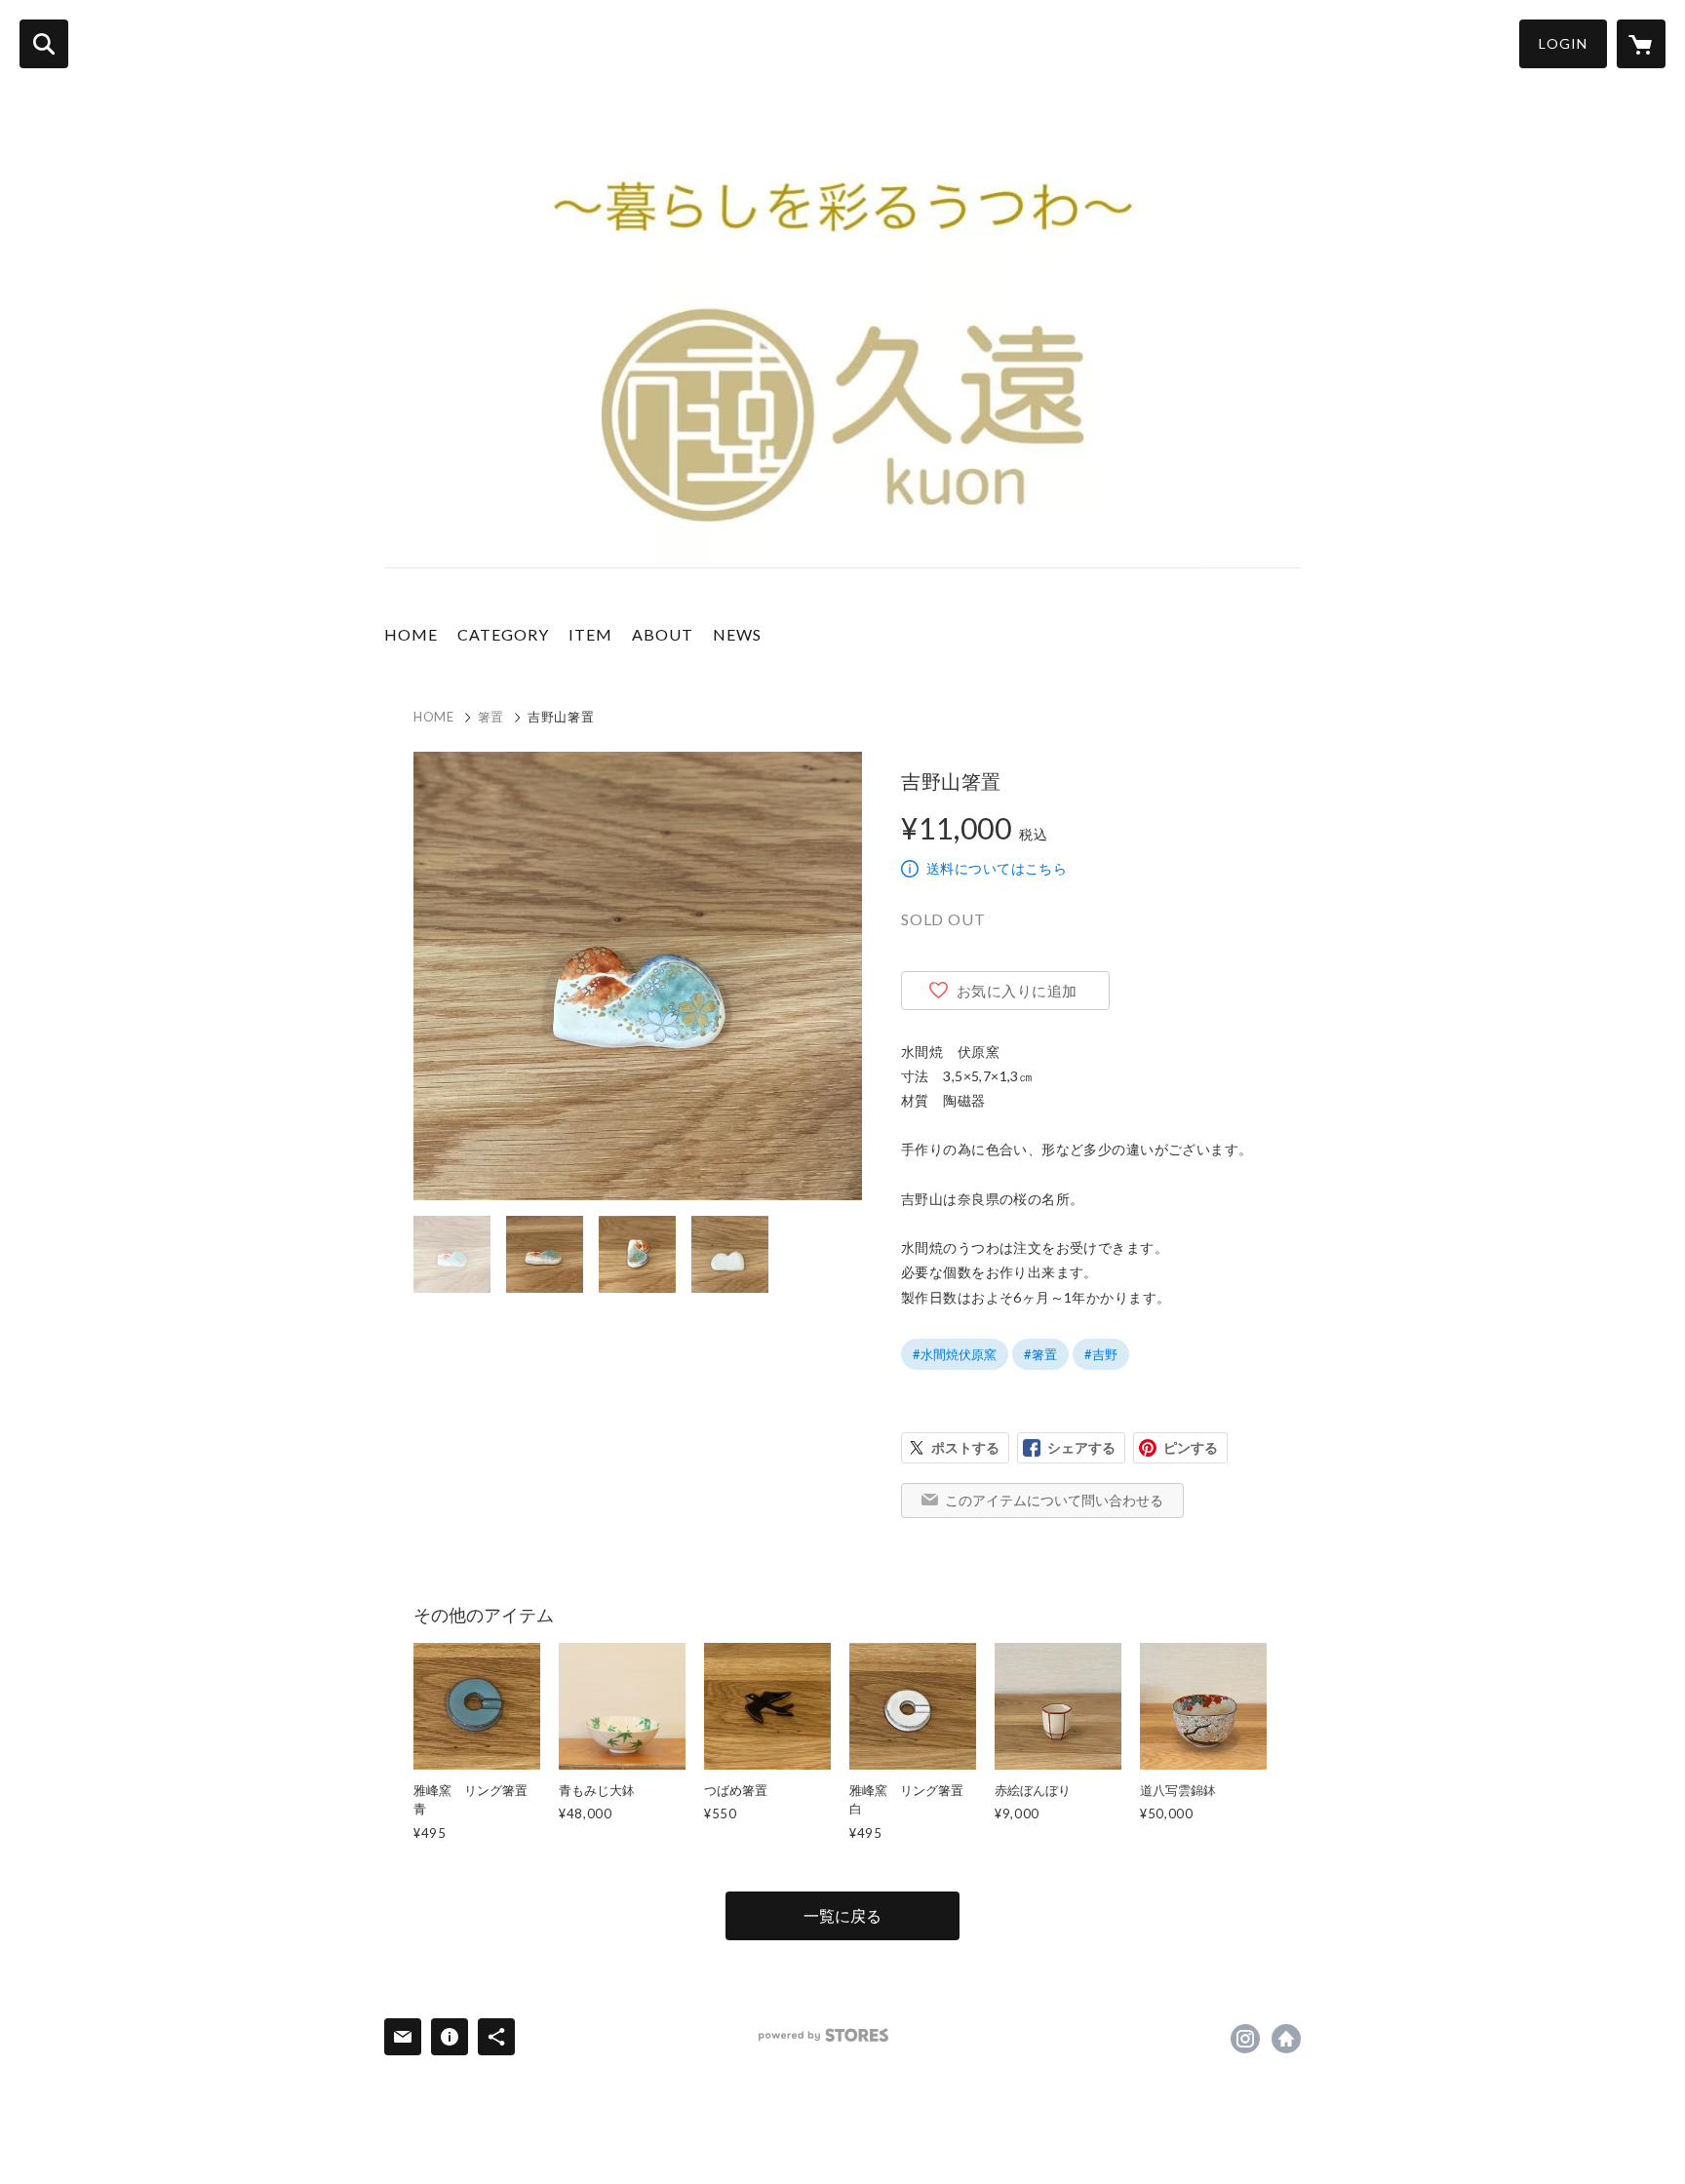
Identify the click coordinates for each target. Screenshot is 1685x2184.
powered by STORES (823, 2035)
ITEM (590, 634)
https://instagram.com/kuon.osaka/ (1245, 2039)
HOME (411, 634)
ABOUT (663, 634)
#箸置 (1040, 1354)
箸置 (491, 717)
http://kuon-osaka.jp (1286, 2039)
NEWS (737, 634)
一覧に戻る (842, 1915)
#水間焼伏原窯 (955, 1354)
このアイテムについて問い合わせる (1054, 1500)
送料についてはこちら (997, 868)
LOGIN (1563, 43)
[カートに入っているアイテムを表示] (1641, 44)
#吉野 (1101, 1354)
